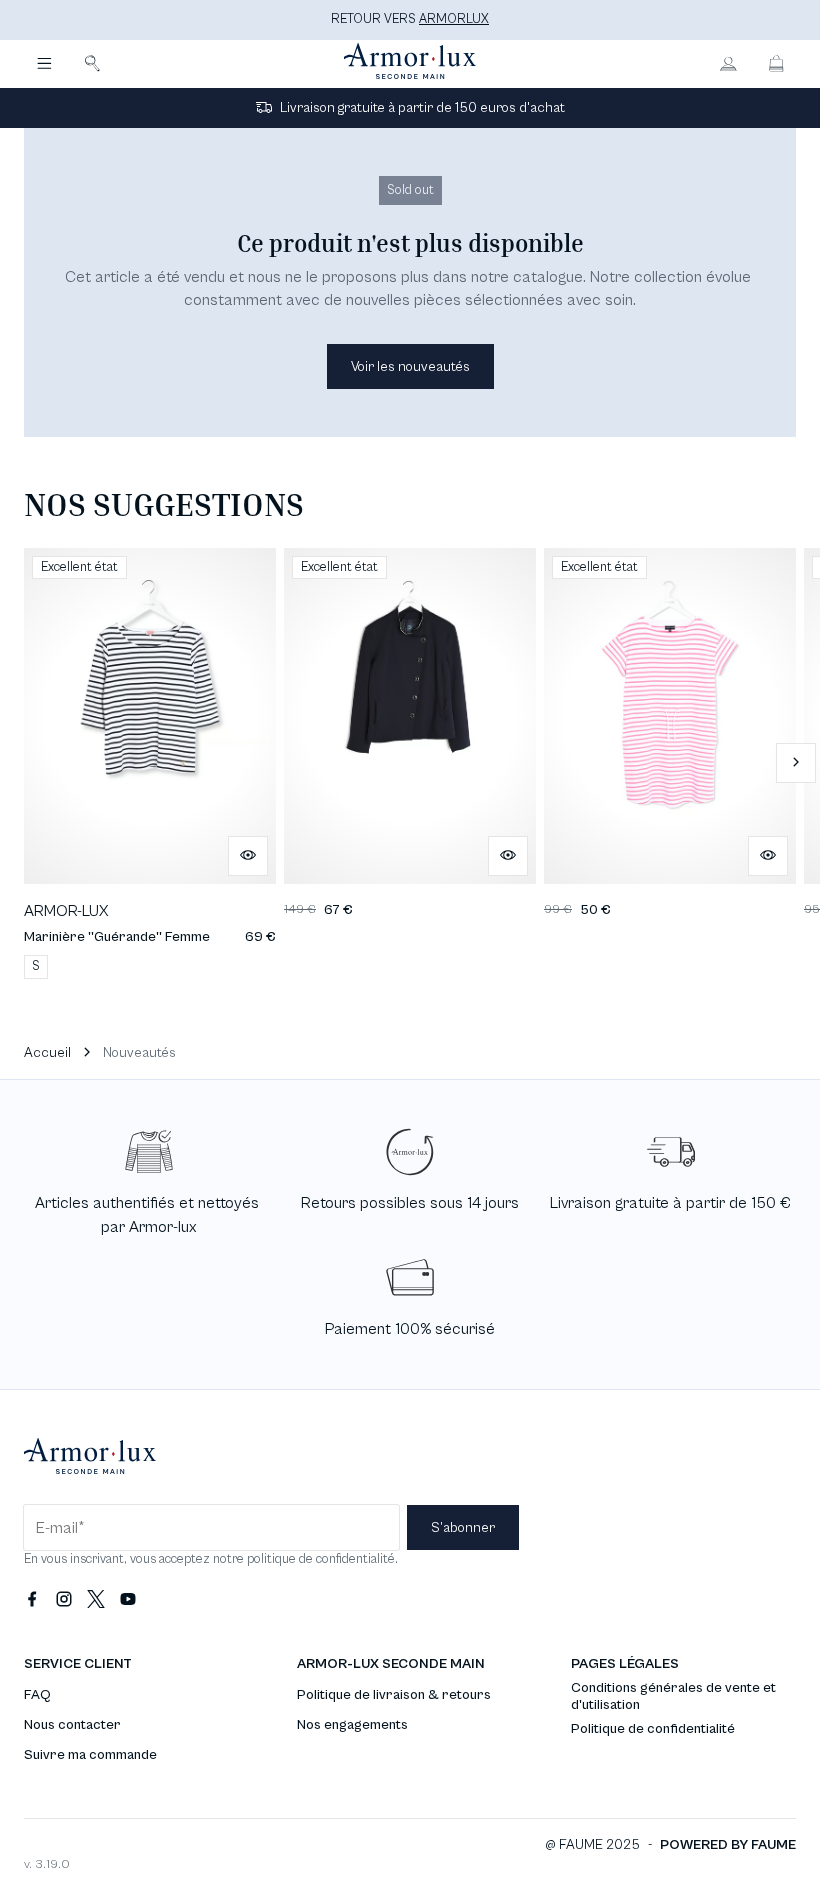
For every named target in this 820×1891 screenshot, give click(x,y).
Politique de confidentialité (653, 1729)
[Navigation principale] (44, 64)
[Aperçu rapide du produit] (248, 856)
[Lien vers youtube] (128, 1600)
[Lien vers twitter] (96, 1600)
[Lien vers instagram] (64, 1600)
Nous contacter (72, 1725)
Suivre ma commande (90, 1755)
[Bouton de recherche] (92, 64)
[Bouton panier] (776, 64)
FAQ (37, 1695)
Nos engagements (352, 1725)
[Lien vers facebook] (32, 1600)
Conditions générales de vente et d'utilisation (673, 1696)
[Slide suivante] (796, 763)
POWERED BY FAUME (728, 1845)
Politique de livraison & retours (394, 1695)
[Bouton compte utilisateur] (728, 64)
